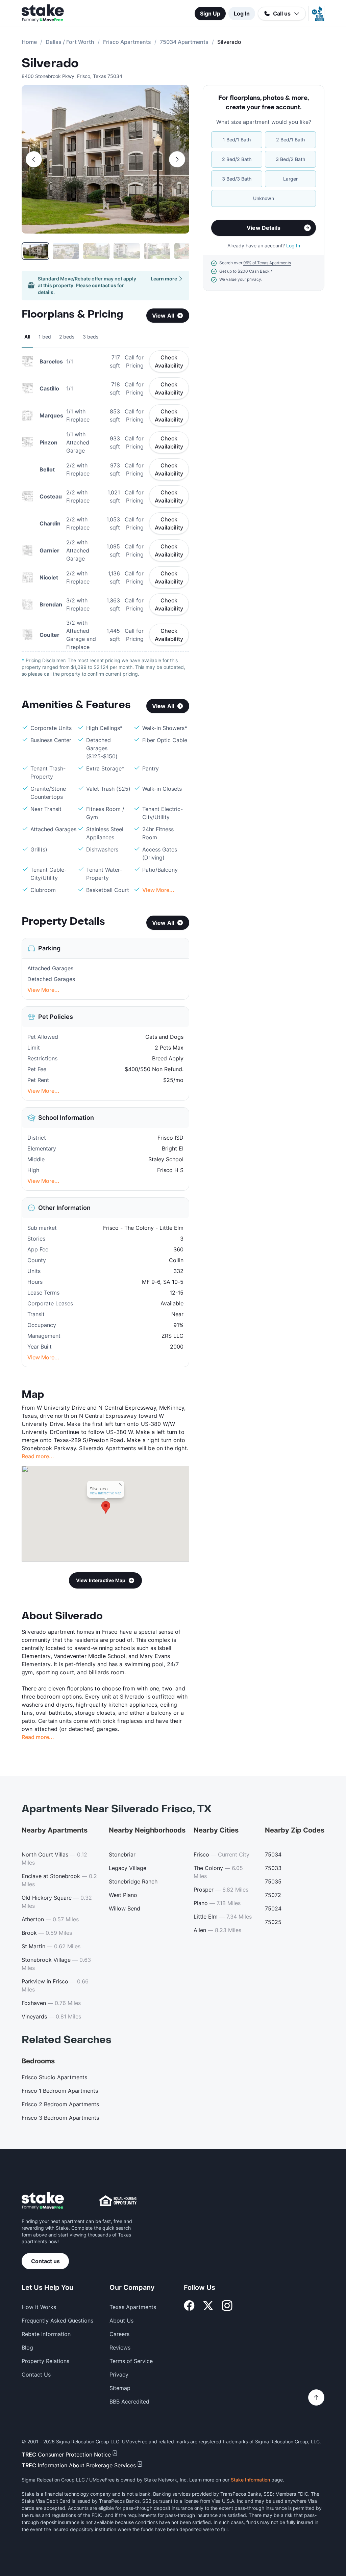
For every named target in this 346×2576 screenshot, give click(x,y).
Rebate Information (46, 2334)
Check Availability (169, 361)
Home (29, 42)
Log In (242, 13)
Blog (27, 2348)
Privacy (119, 2375)
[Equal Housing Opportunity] (118, 2201)
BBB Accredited (129, 2402)
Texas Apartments (133, 2307)
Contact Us (36, 2375)
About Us (121, 2321)
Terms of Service (131, 2361)
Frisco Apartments (127, 42)
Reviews (120, 2348)
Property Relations (45, 2361)
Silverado (50, 63)
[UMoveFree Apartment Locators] (43, 2201)
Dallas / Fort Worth (70, 42)
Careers (119, 2334)
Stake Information (250, 2480)
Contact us (45, 2261)
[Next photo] (177, 159)
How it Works (39, 2307)
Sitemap (120, 2388)
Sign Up (210, 13)
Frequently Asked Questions (57, 2321)
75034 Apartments (184, 42)
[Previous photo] (34, 159)
